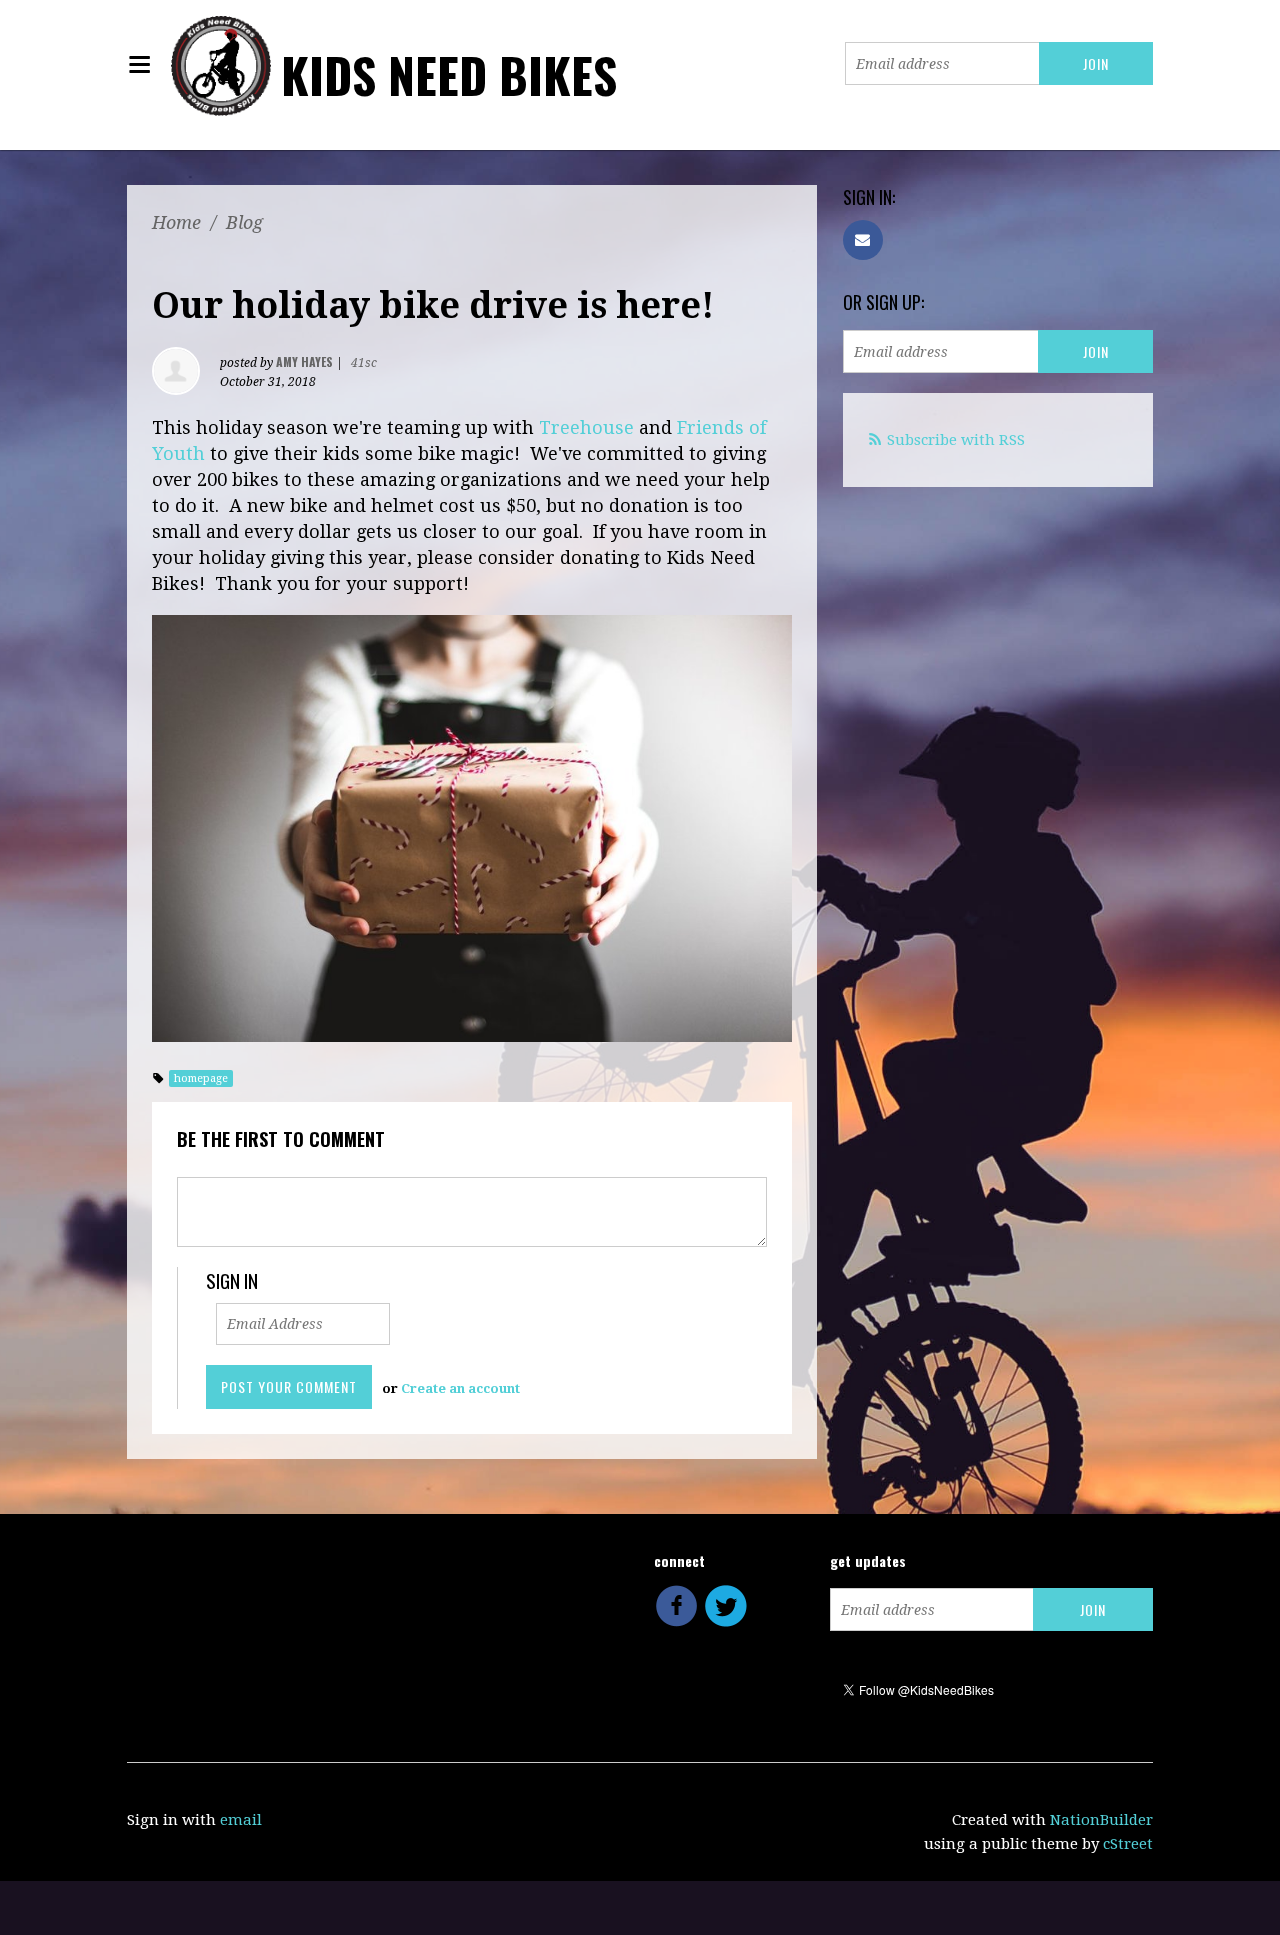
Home (176, 222)
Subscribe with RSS (956, 440)
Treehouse (586, 427)
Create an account (460, 1388)
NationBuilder (1101, 1820)
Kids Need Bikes (449, 74)
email (241, 1820)
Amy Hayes (304, 361)
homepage (201, 1078)
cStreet (1128, 1844)
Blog (244, 222)
